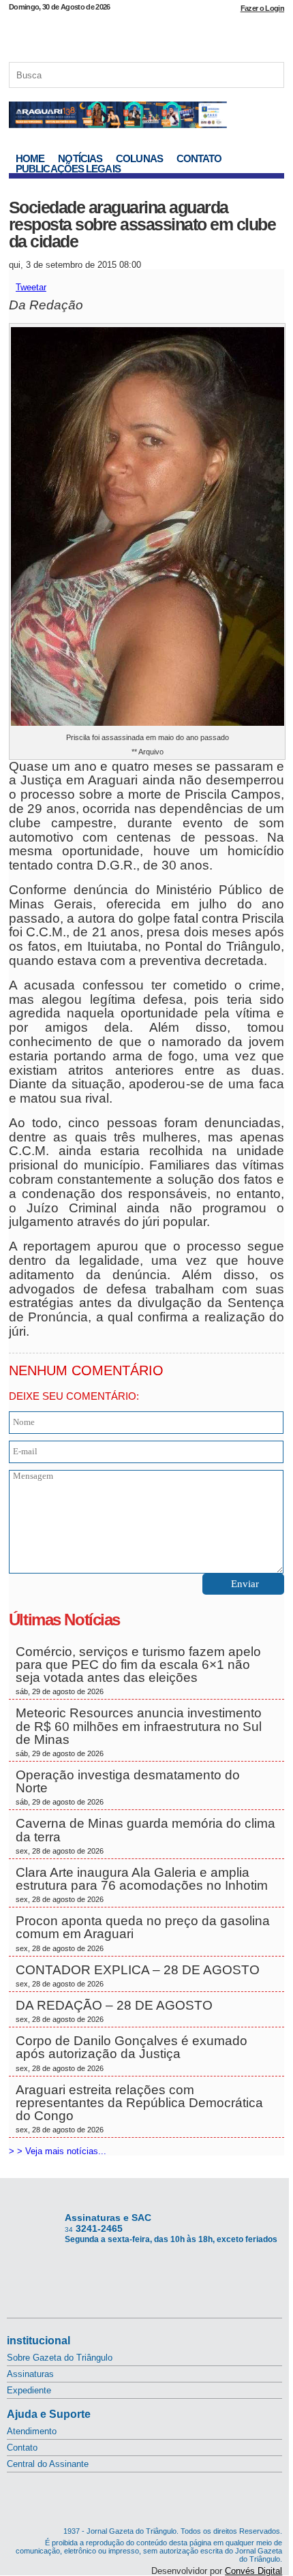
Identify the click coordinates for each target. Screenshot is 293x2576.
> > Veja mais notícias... (58, 2151)
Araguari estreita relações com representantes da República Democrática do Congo (139, 2109)
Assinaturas (30, 2374)
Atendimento (32, 2431)
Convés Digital (253, 2571)
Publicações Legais (68, 169)
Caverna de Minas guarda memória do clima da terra (145, 1835)
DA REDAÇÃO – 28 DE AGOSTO (114, 2011)
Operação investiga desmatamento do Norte (128, 1787)
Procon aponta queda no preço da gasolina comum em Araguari (143, 1933)
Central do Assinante (48, 2464)
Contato (199, 158)
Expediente (29, 2390)
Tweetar (31, 287)
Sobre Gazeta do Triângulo (60, 2358)
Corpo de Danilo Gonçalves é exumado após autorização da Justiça (132, 2053)
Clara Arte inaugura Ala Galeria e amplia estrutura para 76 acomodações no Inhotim (143, 1884)
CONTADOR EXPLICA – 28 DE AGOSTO (138, 1975)
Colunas (139, 158)
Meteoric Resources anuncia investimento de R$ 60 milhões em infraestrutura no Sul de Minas (139, 1732)
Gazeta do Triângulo (146, 33)
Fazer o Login (262, 8)
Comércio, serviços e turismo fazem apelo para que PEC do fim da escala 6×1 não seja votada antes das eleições (138, 1670)
